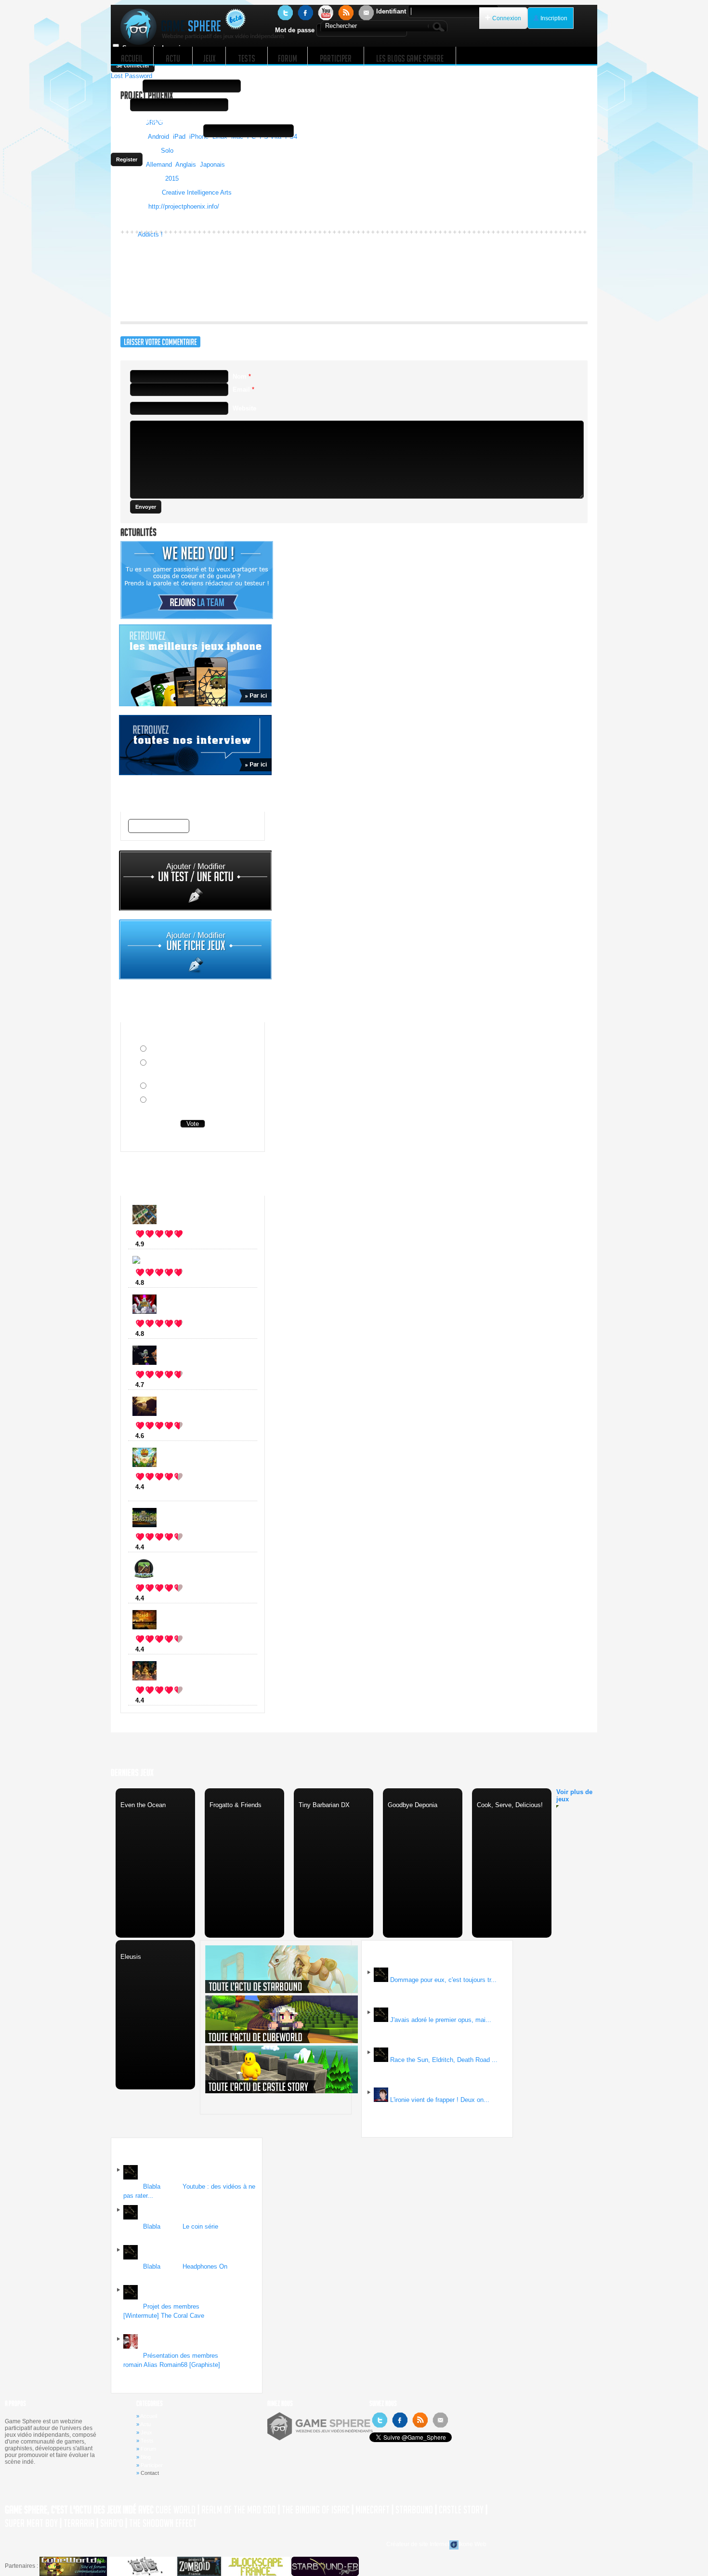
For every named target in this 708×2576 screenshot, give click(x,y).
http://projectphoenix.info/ (184, 206)
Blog (146, 2457)
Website (244, 408)
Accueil (149, 2416)
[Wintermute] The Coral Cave (164, 2316)
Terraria (79, 2523)
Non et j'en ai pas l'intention (190, 1087)
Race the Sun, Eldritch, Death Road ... (444, 2060)
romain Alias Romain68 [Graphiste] (172, 2365)
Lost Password (131, 76)
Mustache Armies (176, 1283)
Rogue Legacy (171, 1334)
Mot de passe (295, 30)
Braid (158, 1649)
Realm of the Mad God (239, 2510)
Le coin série (200, 2226)
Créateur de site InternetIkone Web (436, 2544)
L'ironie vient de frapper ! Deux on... (440, 2100)
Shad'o (112, 2523)
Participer (152, 2465)
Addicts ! (150, 234)
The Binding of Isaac (316, 2510)
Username (126, 86)
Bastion (161, 1547)
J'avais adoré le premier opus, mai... (441, 2020)
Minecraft (164, 1598)
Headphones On (205, 2266)
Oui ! (156, 1050)
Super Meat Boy (31, 2523)
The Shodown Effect (163, 2523)
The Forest (166, 1436)
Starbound (414, 2510)
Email (119, 105)
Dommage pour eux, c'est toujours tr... (443, 1980)
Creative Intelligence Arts (197, 192)
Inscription (554, 18)
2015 (172, 178)
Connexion (507, 18)
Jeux (146, 2432)
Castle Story (461, 2510)
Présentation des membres (181, 2356)
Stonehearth (168, 1244)
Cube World (176, 2510)
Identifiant (391, 11)
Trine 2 (160, 1700)
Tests (147, 2441)
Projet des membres (171, 2306)
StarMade (164, 1385)
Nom (242, 376)
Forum (148, 2449)
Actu (145, 2424)
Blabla (152, 2186)
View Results (193, 1139)
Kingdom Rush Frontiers (187, 1487)
